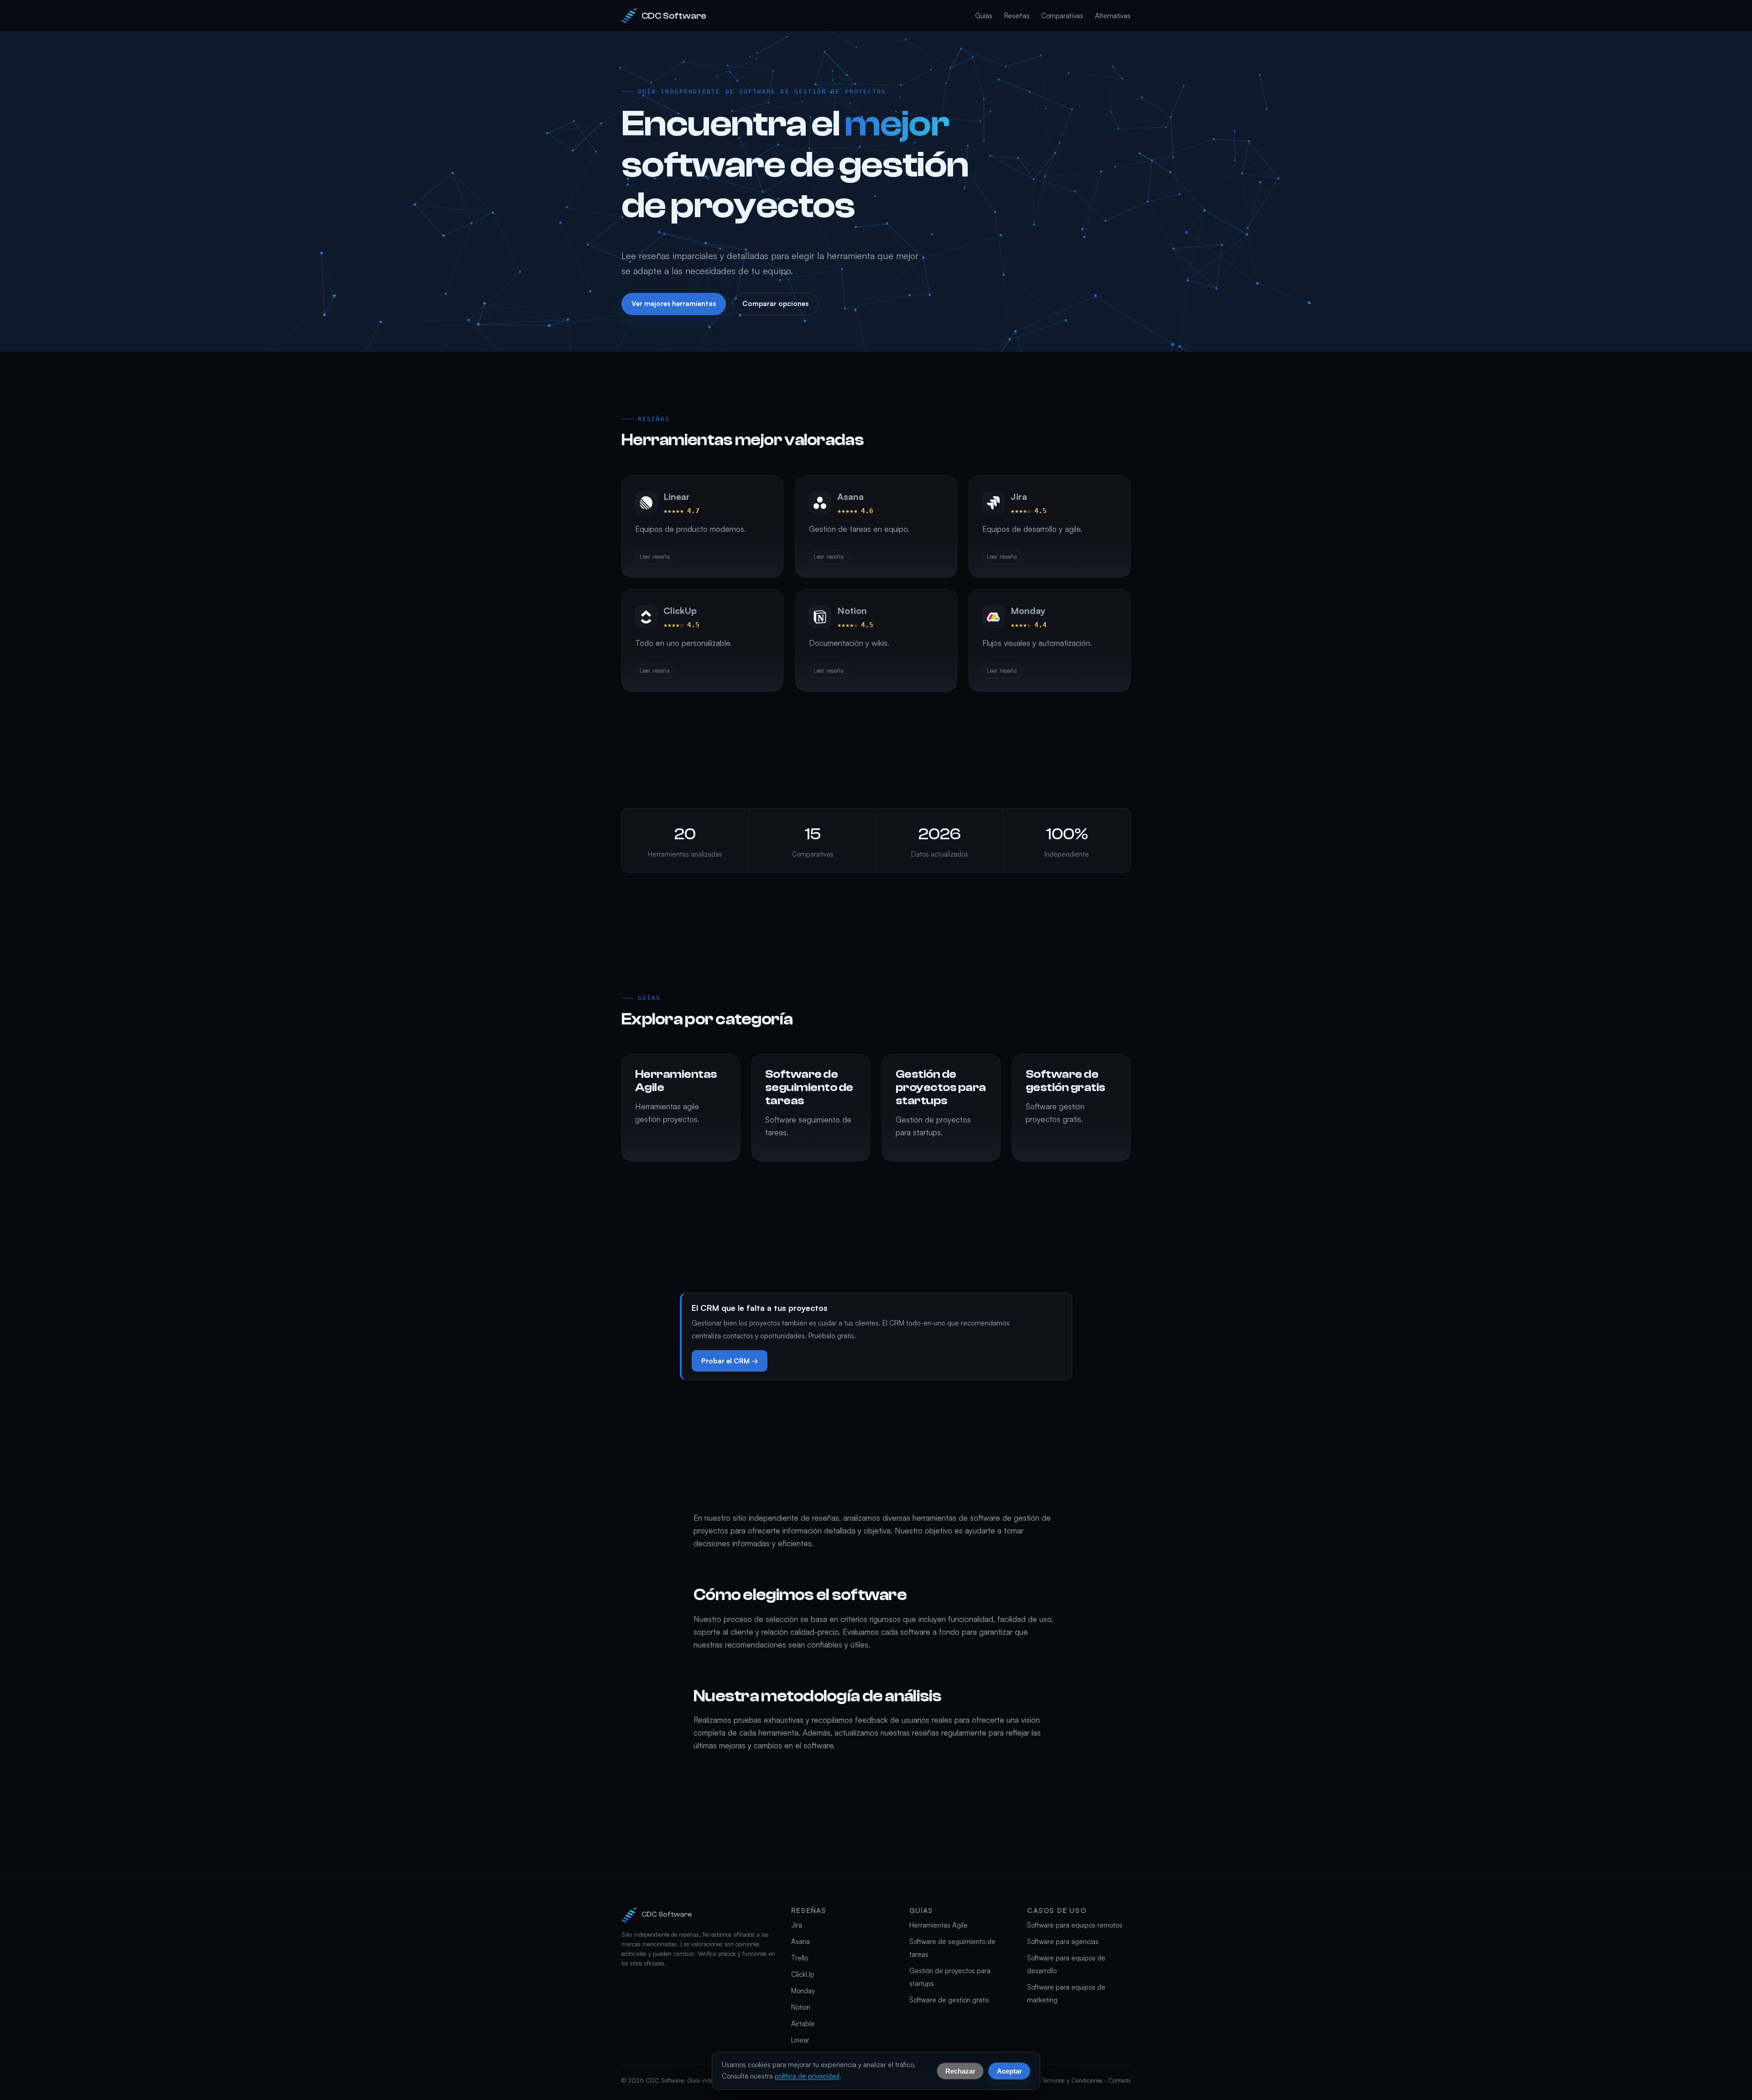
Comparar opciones (775, 304)
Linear (800, 2040)
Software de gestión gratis (949, 2000)
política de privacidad (807, 2076)
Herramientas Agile (939, 1925)
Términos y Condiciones (1072, 2080)
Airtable (803, 2024)
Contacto (1119, 2080)
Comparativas (1062, 16)
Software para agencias (1063, 1941)
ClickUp (803, 1974)
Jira (797, 1925)
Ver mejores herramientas (674, 304)
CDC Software (674, 16)
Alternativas (1113, 16)
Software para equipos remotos (1075, 1925)
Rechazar (960, 2071)
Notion (801, 2007)
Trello (800, 1958)
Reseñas (1017, 16)
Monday (803, 1991)
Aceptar (1009, 2071)
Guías (984, 16)
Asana (800, 1941)
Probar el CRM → (730, 1361)
